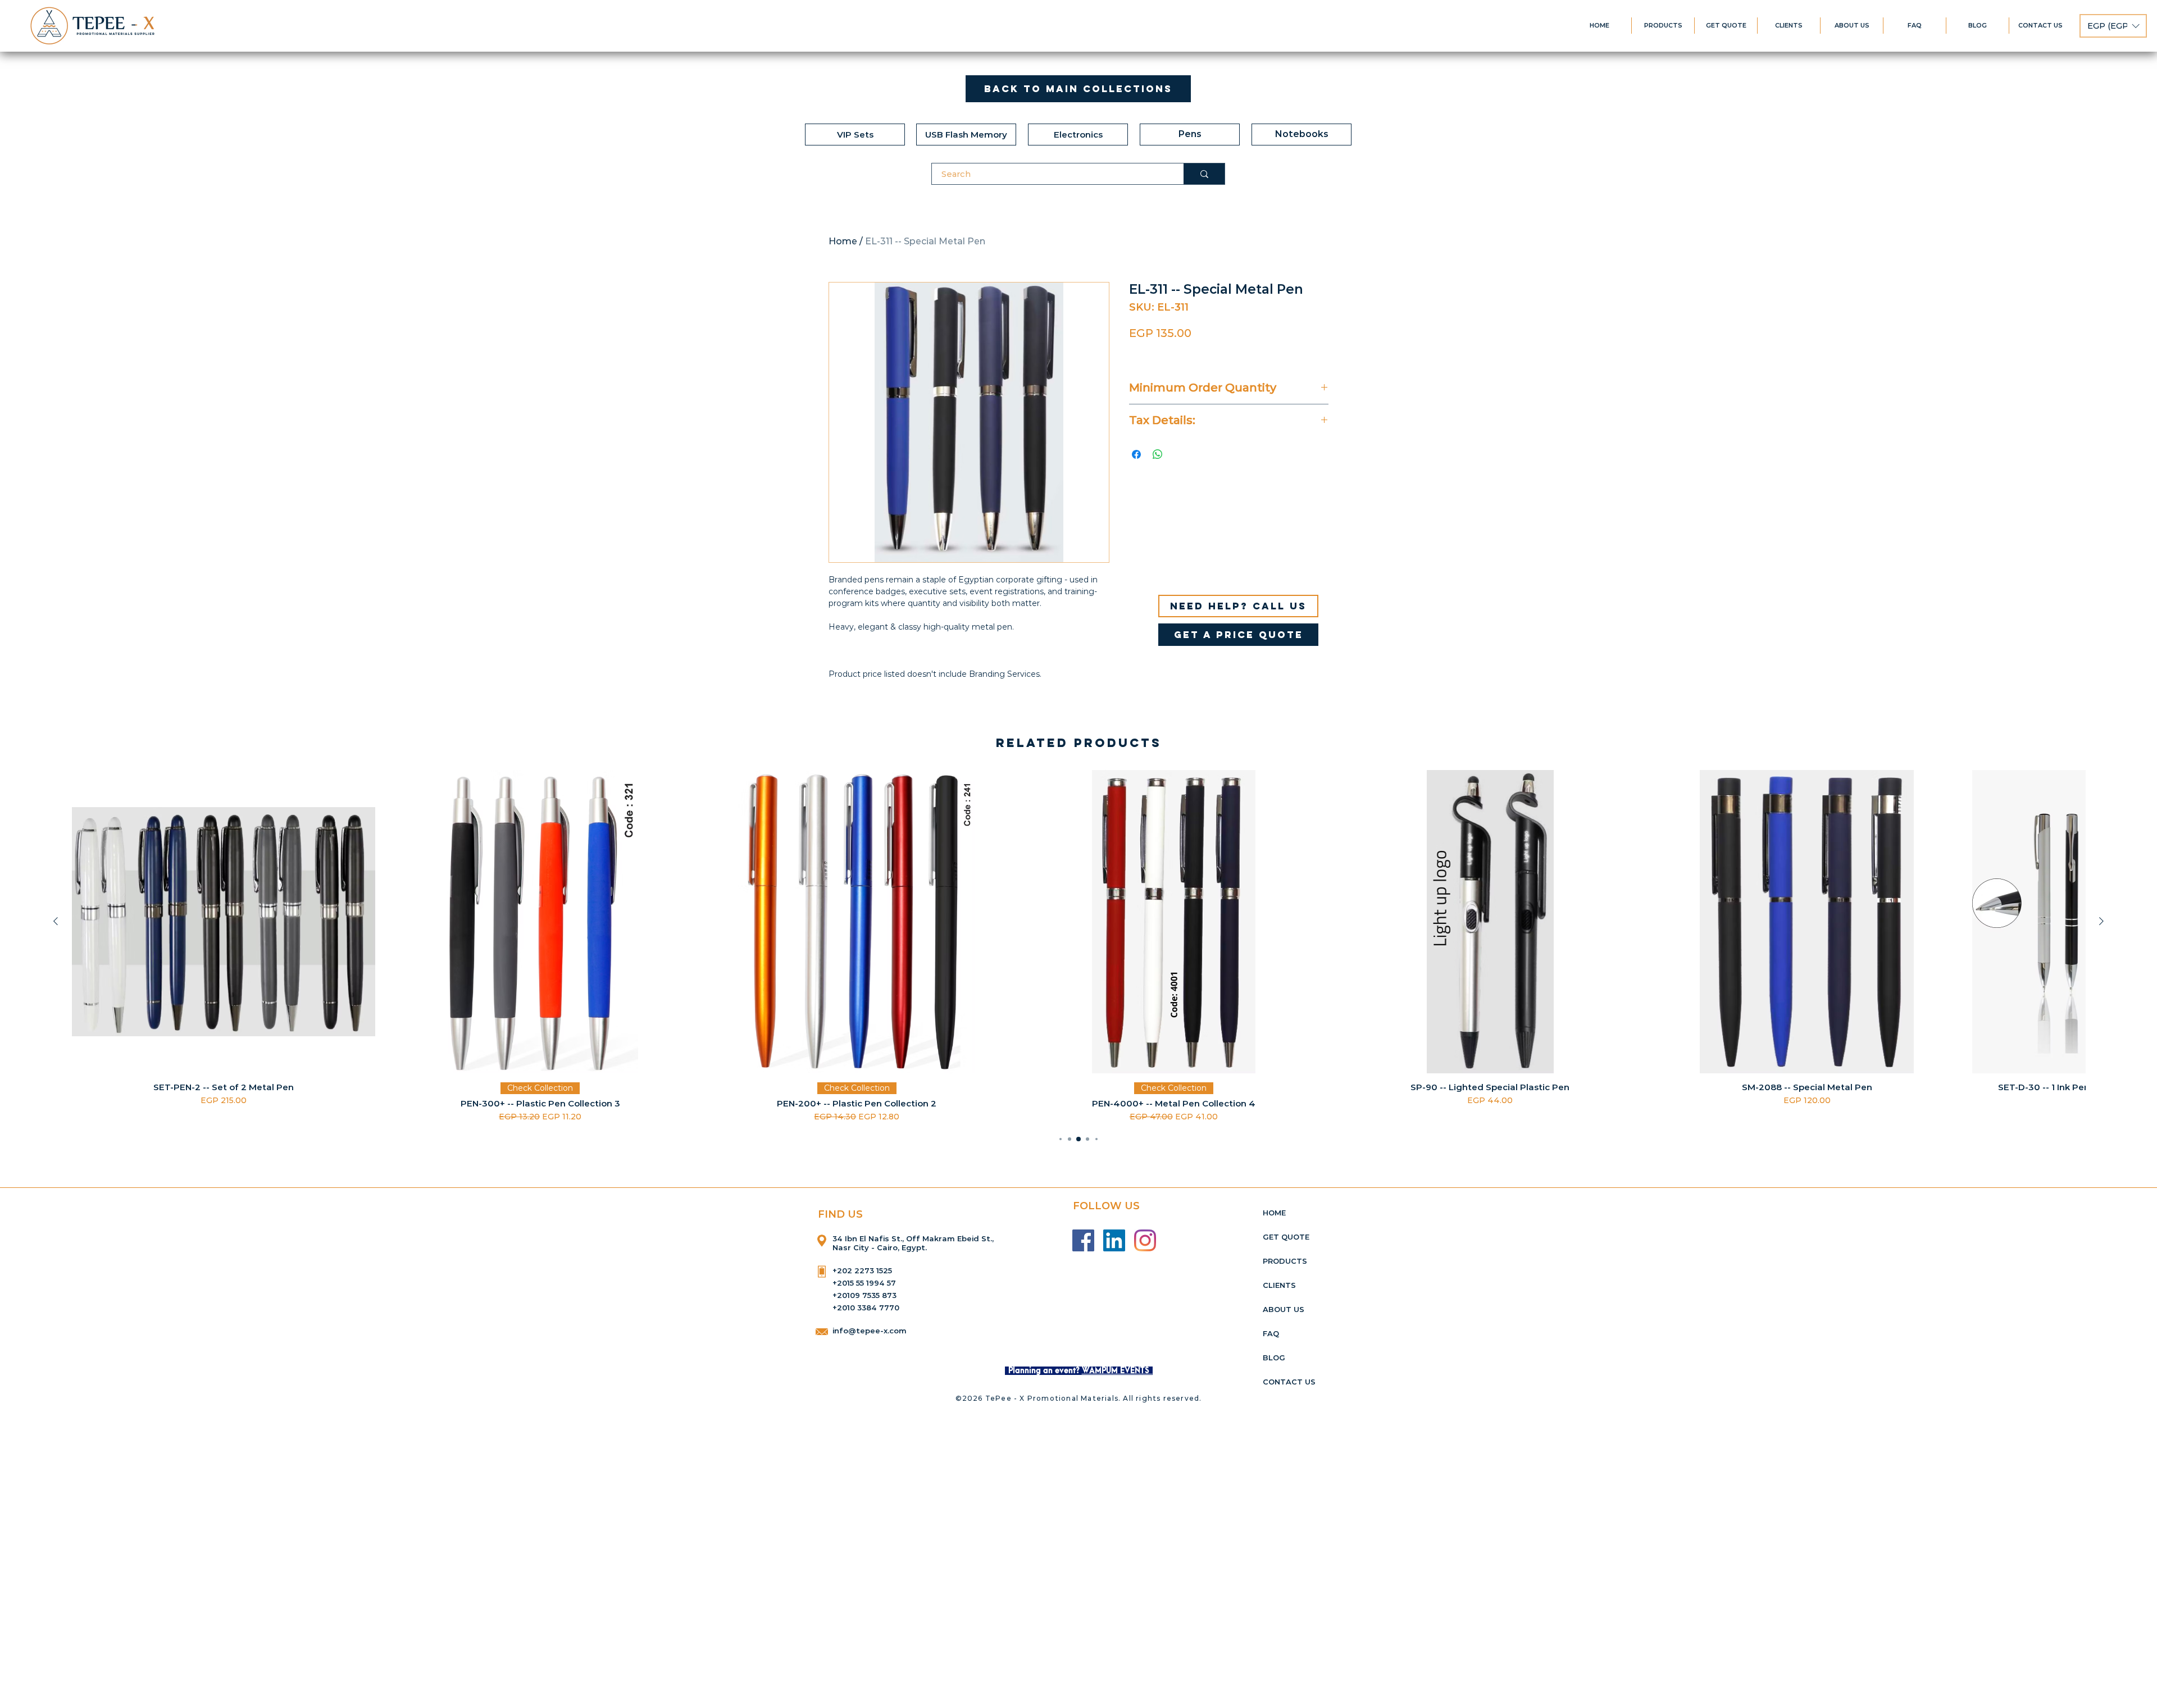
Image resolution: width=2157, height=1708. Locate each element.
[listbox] (2113, 26)
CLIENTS (1279, 1285)
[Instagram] (1145, 1240)
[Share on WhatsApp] (1158, 454)
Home (843, 241)
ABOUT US (1284, 1309)
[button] (2113, 26)
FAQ (1271, 1333)
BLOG (1274, 1358)
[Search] (1204, 174)
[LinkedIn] (1114, 1240)
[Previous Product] (56, 921)
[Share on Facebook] (1136, 454)
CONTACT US (1289, 1382)
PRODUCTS (1285, 1261)
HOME (1274, 1213)
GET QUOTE (1286, 1237)
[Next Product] (2101, 921)
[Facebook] (1083, 1240)
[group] (1078, 946)
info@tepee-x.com (870, 1331)
